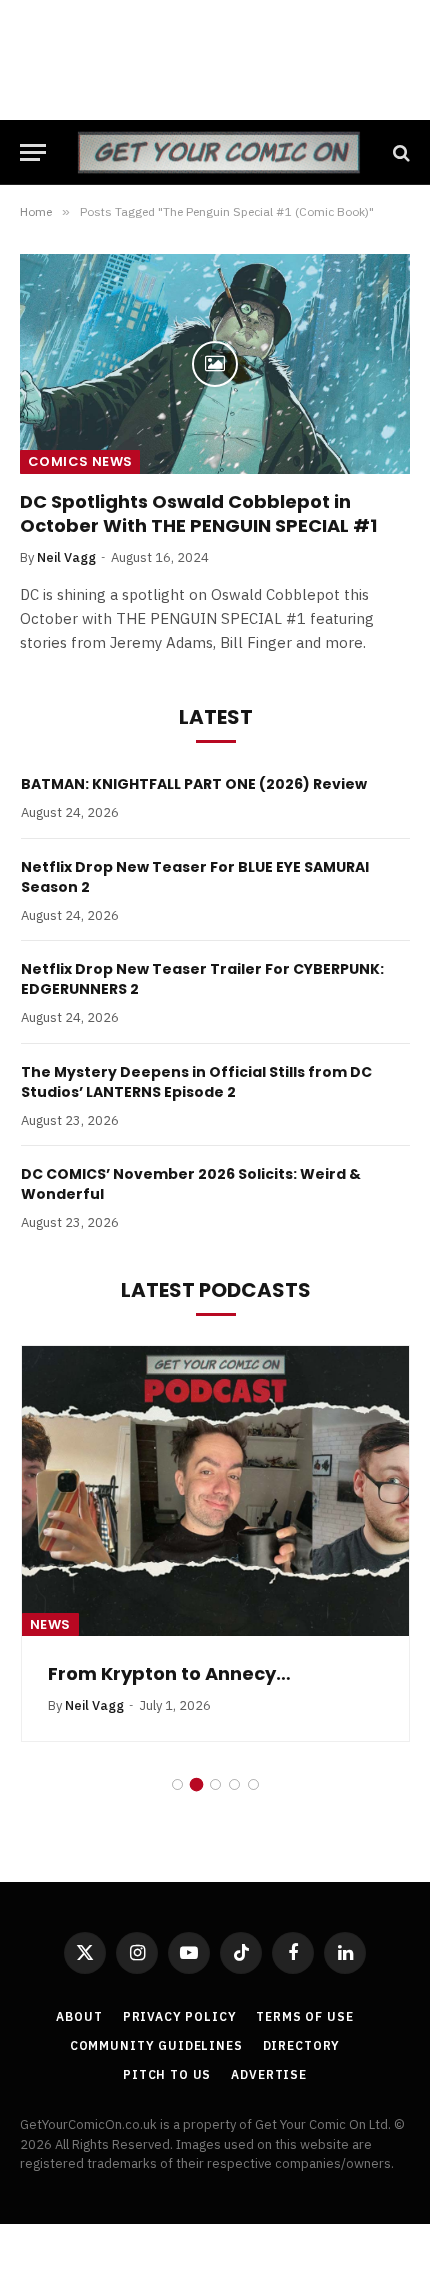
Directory (302, 2045)
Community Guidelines (156, 2045)
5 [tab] (253, 1784)
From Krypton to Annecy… (169, 1673)
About (79, 2016)
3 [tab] (215, 1784)
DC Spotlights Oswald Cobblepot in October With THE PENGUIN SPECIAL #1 (198, 513)
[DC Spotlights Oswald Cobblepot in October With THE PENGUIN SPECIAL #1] (215, 363)
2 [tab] (196, 1784)
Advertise (269, 2074)
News (50, 1624)
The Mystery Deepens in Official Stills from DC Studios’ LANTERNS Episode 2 (196, 1082)
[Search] (399, 152)
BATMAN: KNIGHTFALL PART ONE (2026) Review (194, 784)
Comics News (80, 461)
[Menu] (33, 152)
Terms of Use (304, 2016)
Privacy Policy (180, 2016)
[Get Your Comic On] (218, 152)
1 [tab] (177, 1784)
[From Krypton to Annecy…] (215, 1491)
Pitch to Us (167, 2074)
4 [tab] (234, 1784)
